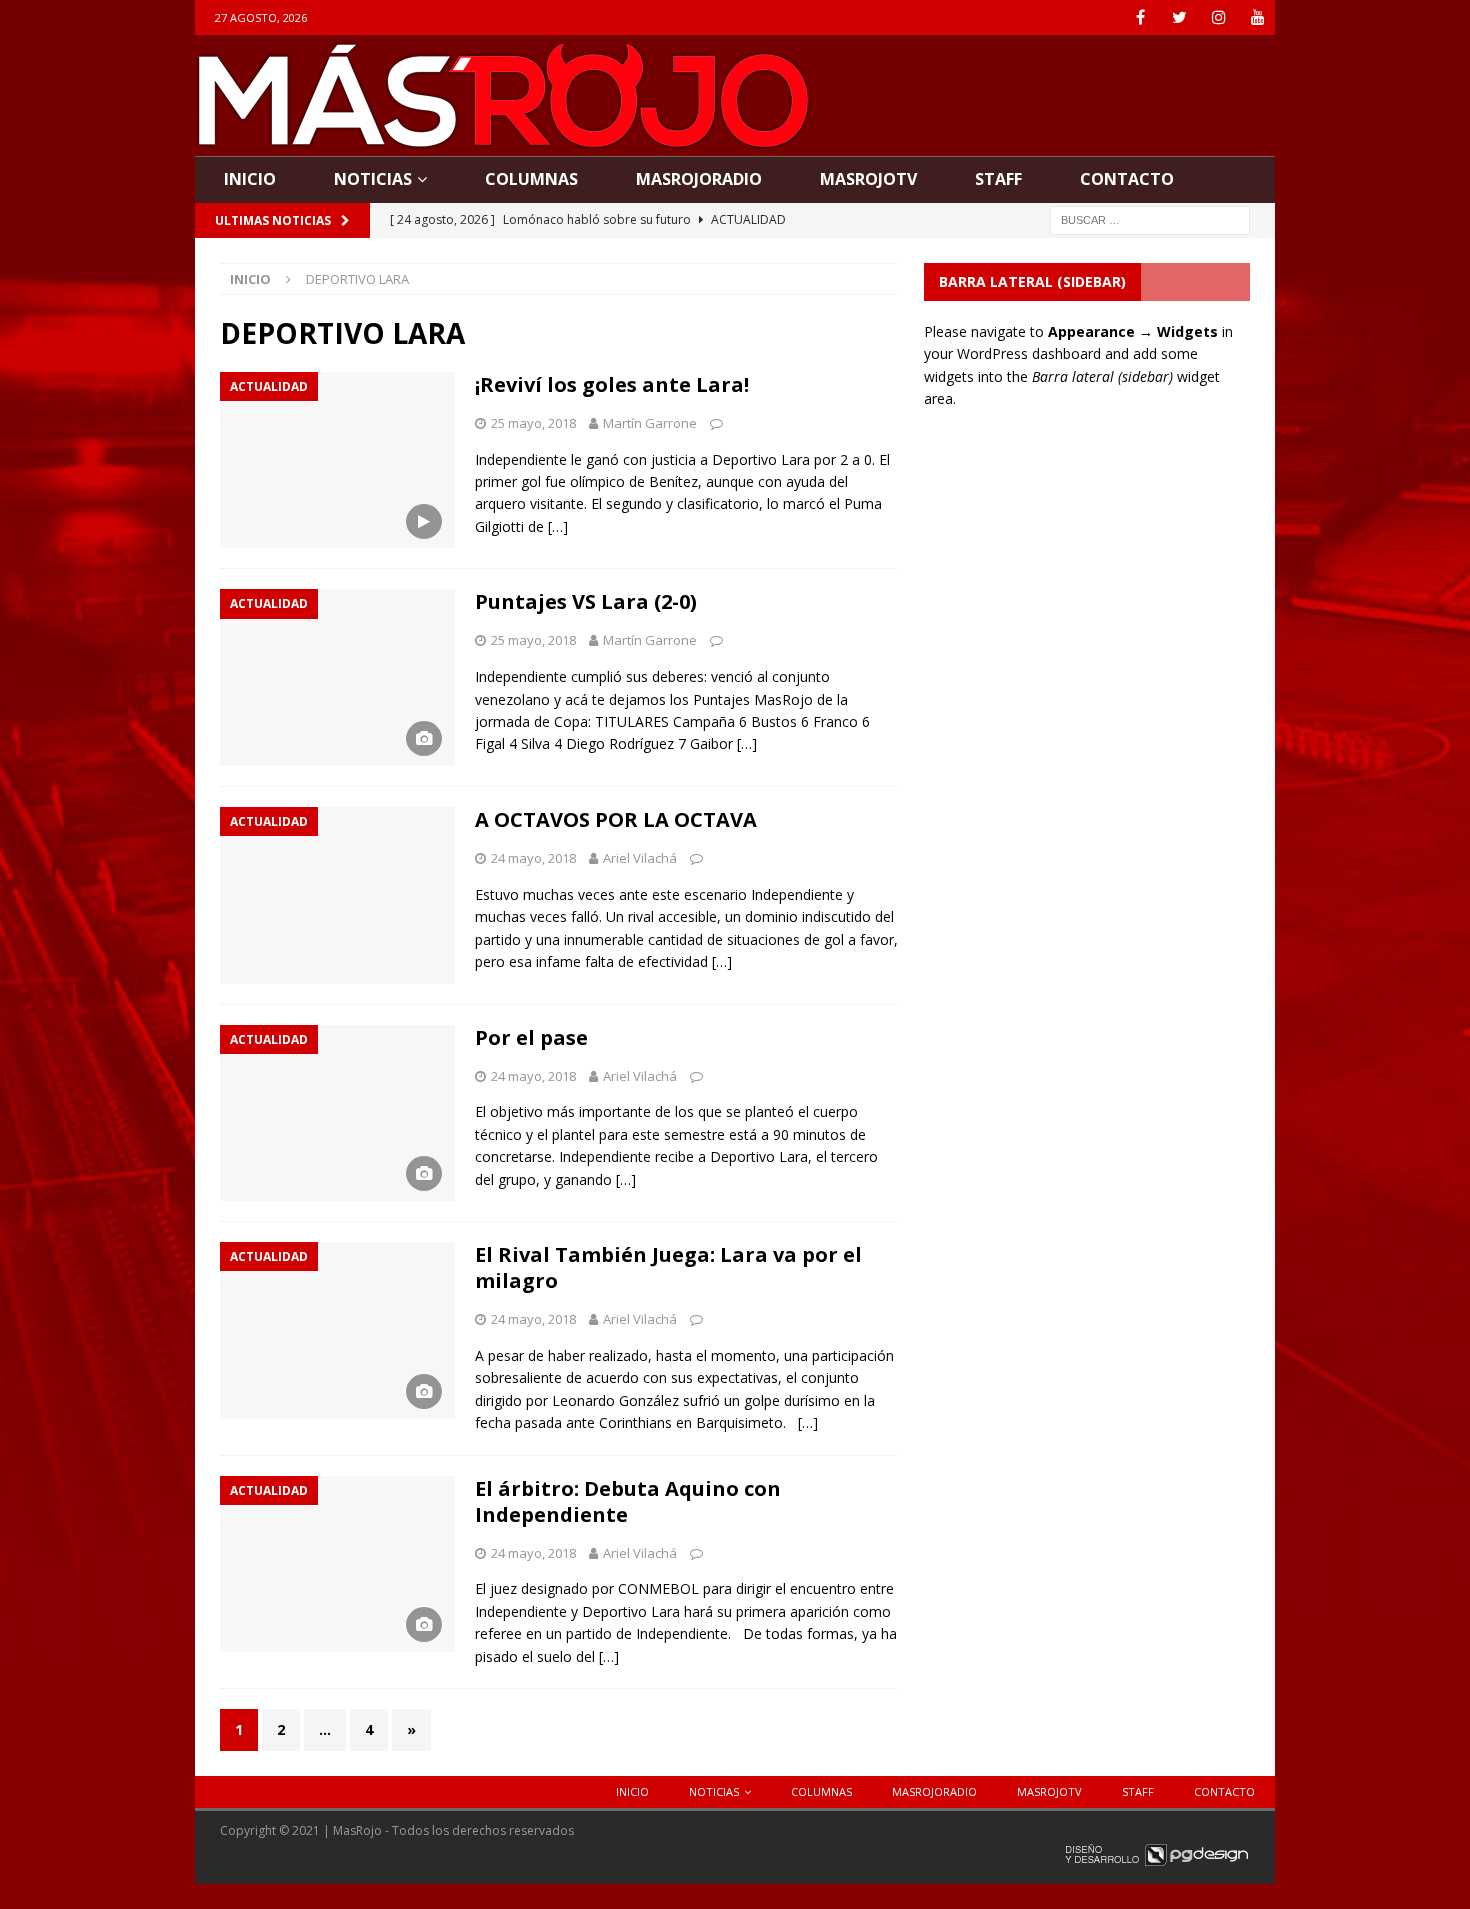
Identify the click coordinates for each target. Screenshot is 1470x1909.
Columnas (531, 179)
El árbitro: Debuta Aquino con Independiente (628, 1501)
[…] (558, 526)
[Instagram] (1218, 17)
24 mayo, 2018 (533, 858)
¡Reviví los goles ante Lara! (612, 384)
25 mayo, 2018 (533, 423)
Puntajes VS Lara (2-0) (586, 601)
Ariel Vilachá (640, 858)
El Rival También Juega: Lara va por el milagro (668, 1267)
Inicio (250, 179)
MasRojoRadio (699, 179)
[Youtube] (1257, 17)
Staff (998, 179)
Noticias (373, 179)
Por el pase (531, 1037)
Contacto (1127, 179)
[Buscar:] (1150, 218)
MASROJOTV (868, 179)
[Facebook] (1140, 17)
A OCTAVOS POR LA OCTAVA (616, 819)
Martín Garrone (650, 423)
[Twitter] (1179, 17)
